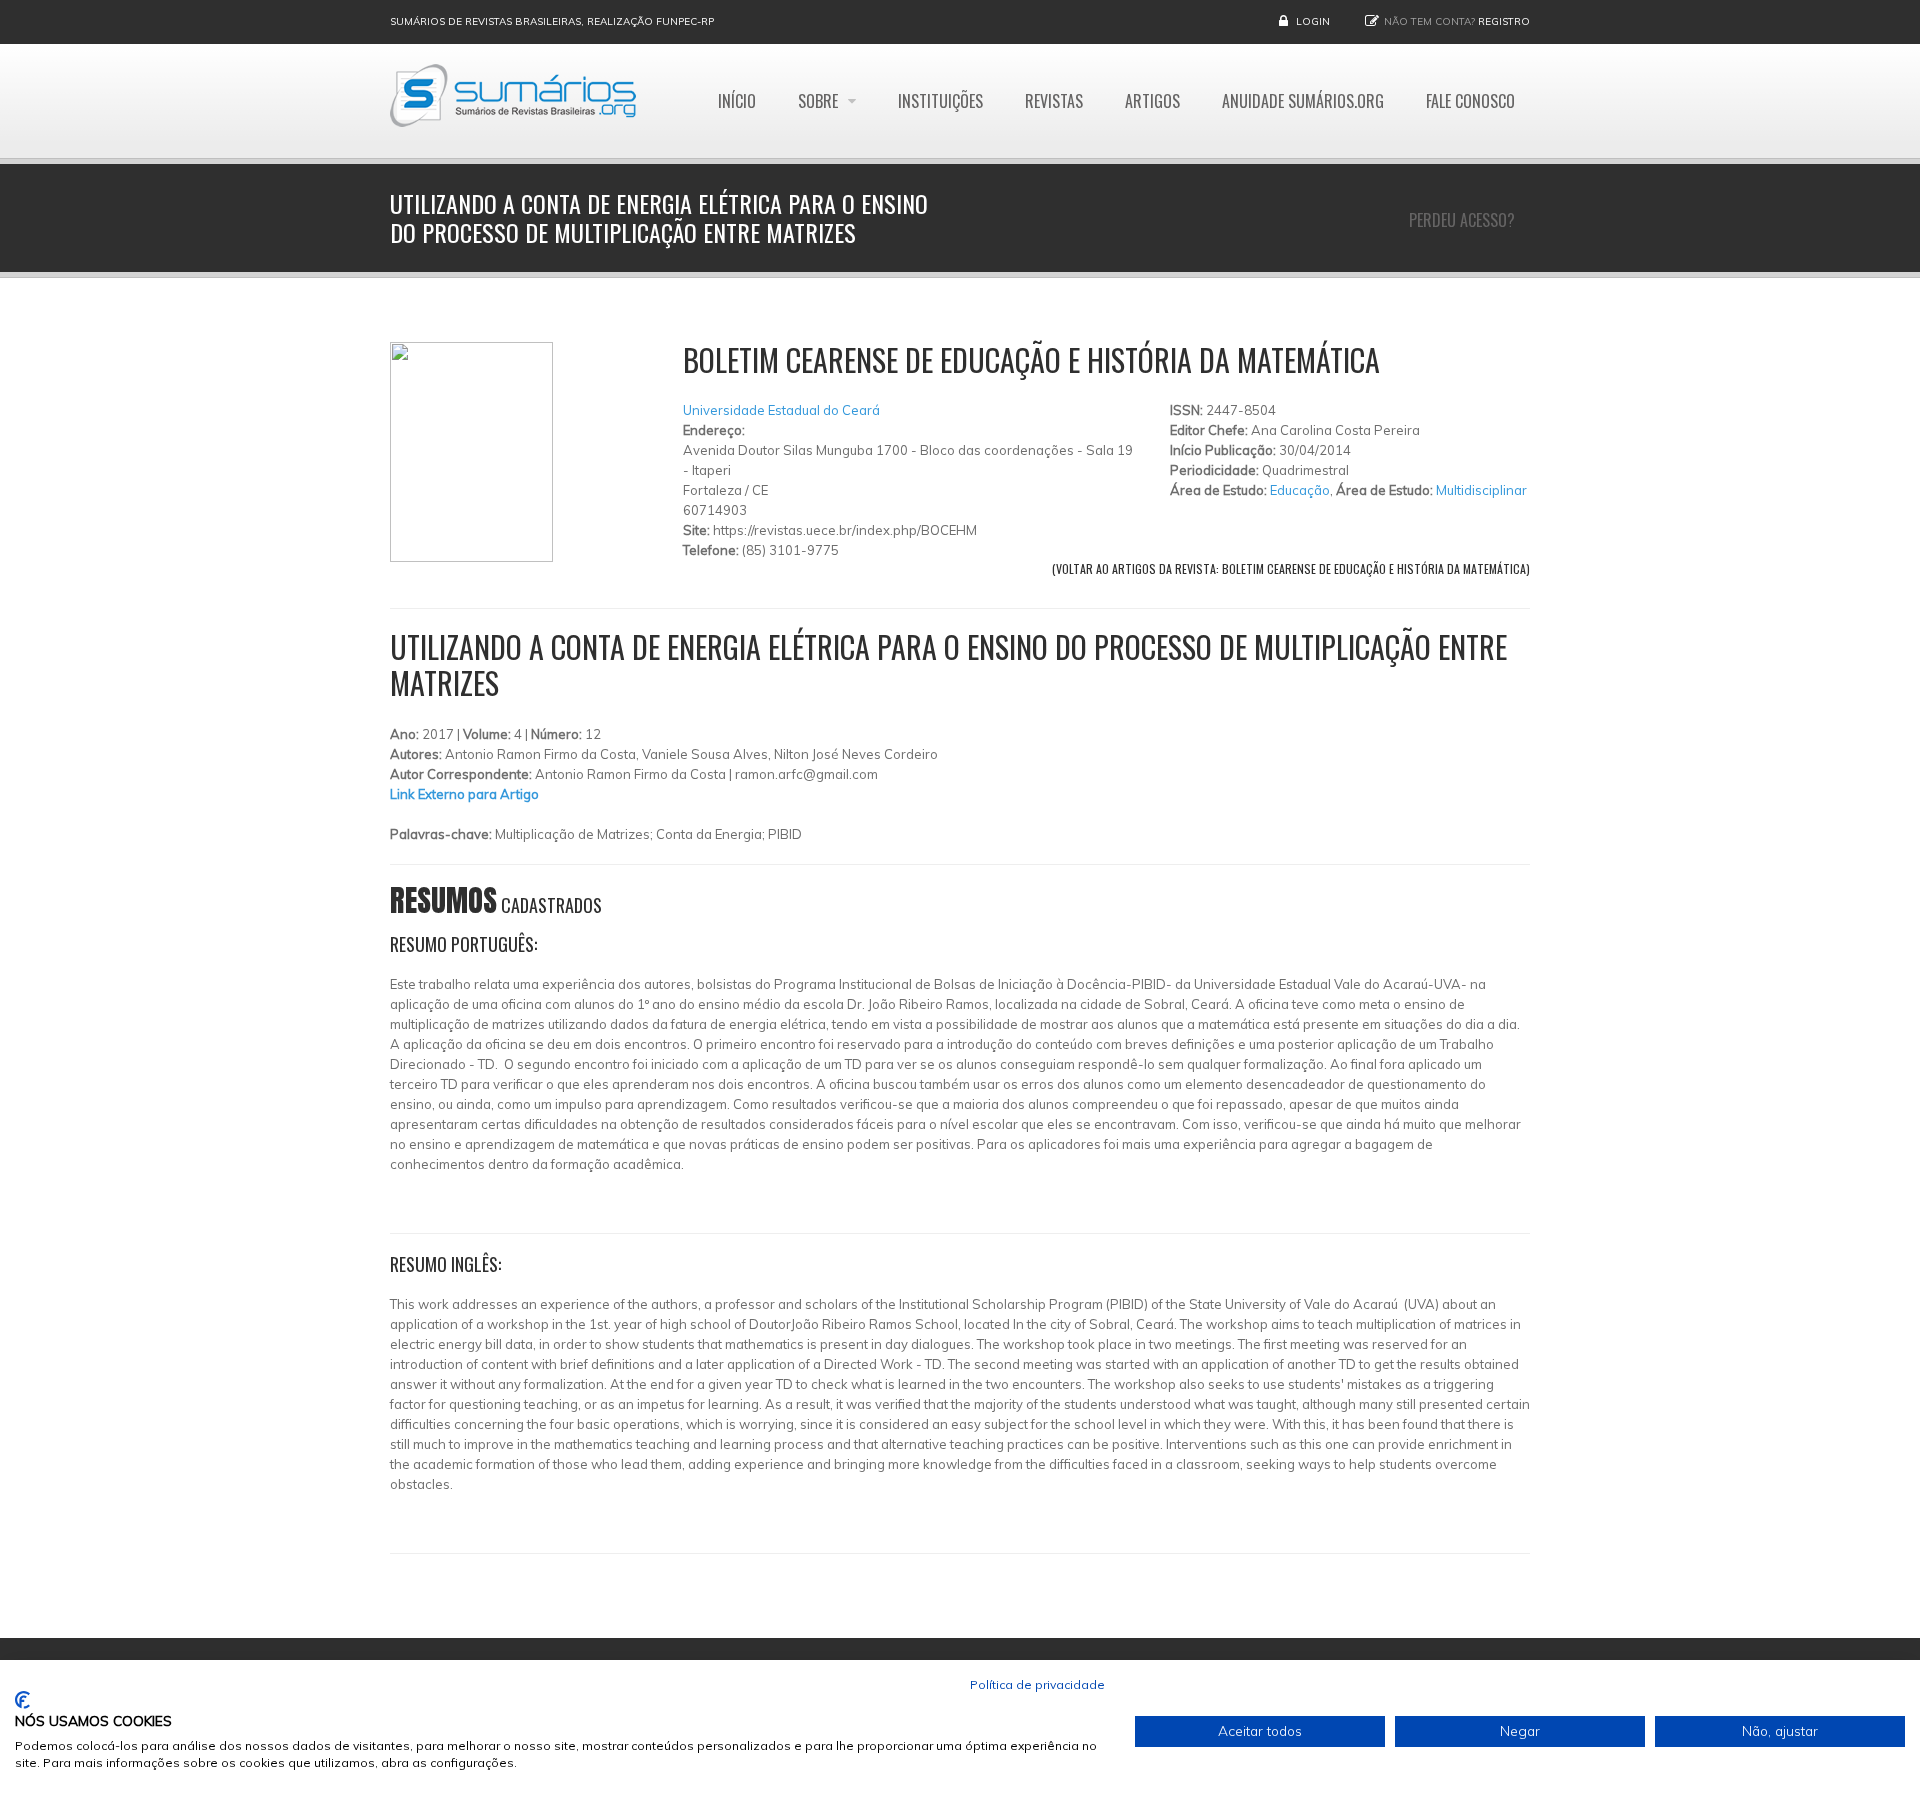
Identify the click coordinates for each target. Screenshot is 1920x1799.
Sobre (820, 101)
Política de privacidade (1037, 1684)
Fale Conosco (1470, 101)
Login (1313, 21)
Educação (1300, 490)
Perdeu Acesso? (1462, 220)
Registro (1504, 21)
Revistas (1054, 101)
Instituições (940, 101)
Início (737, 101)
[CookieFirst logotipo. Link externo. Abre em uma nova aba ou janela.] (22, 1700)
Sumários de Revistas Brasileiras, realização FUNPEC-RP (552, 21)
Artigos (1152, 101)
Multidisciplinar (1481, 490)
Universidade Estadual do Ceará (781, 410)
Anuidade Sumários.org (1303, 101)
